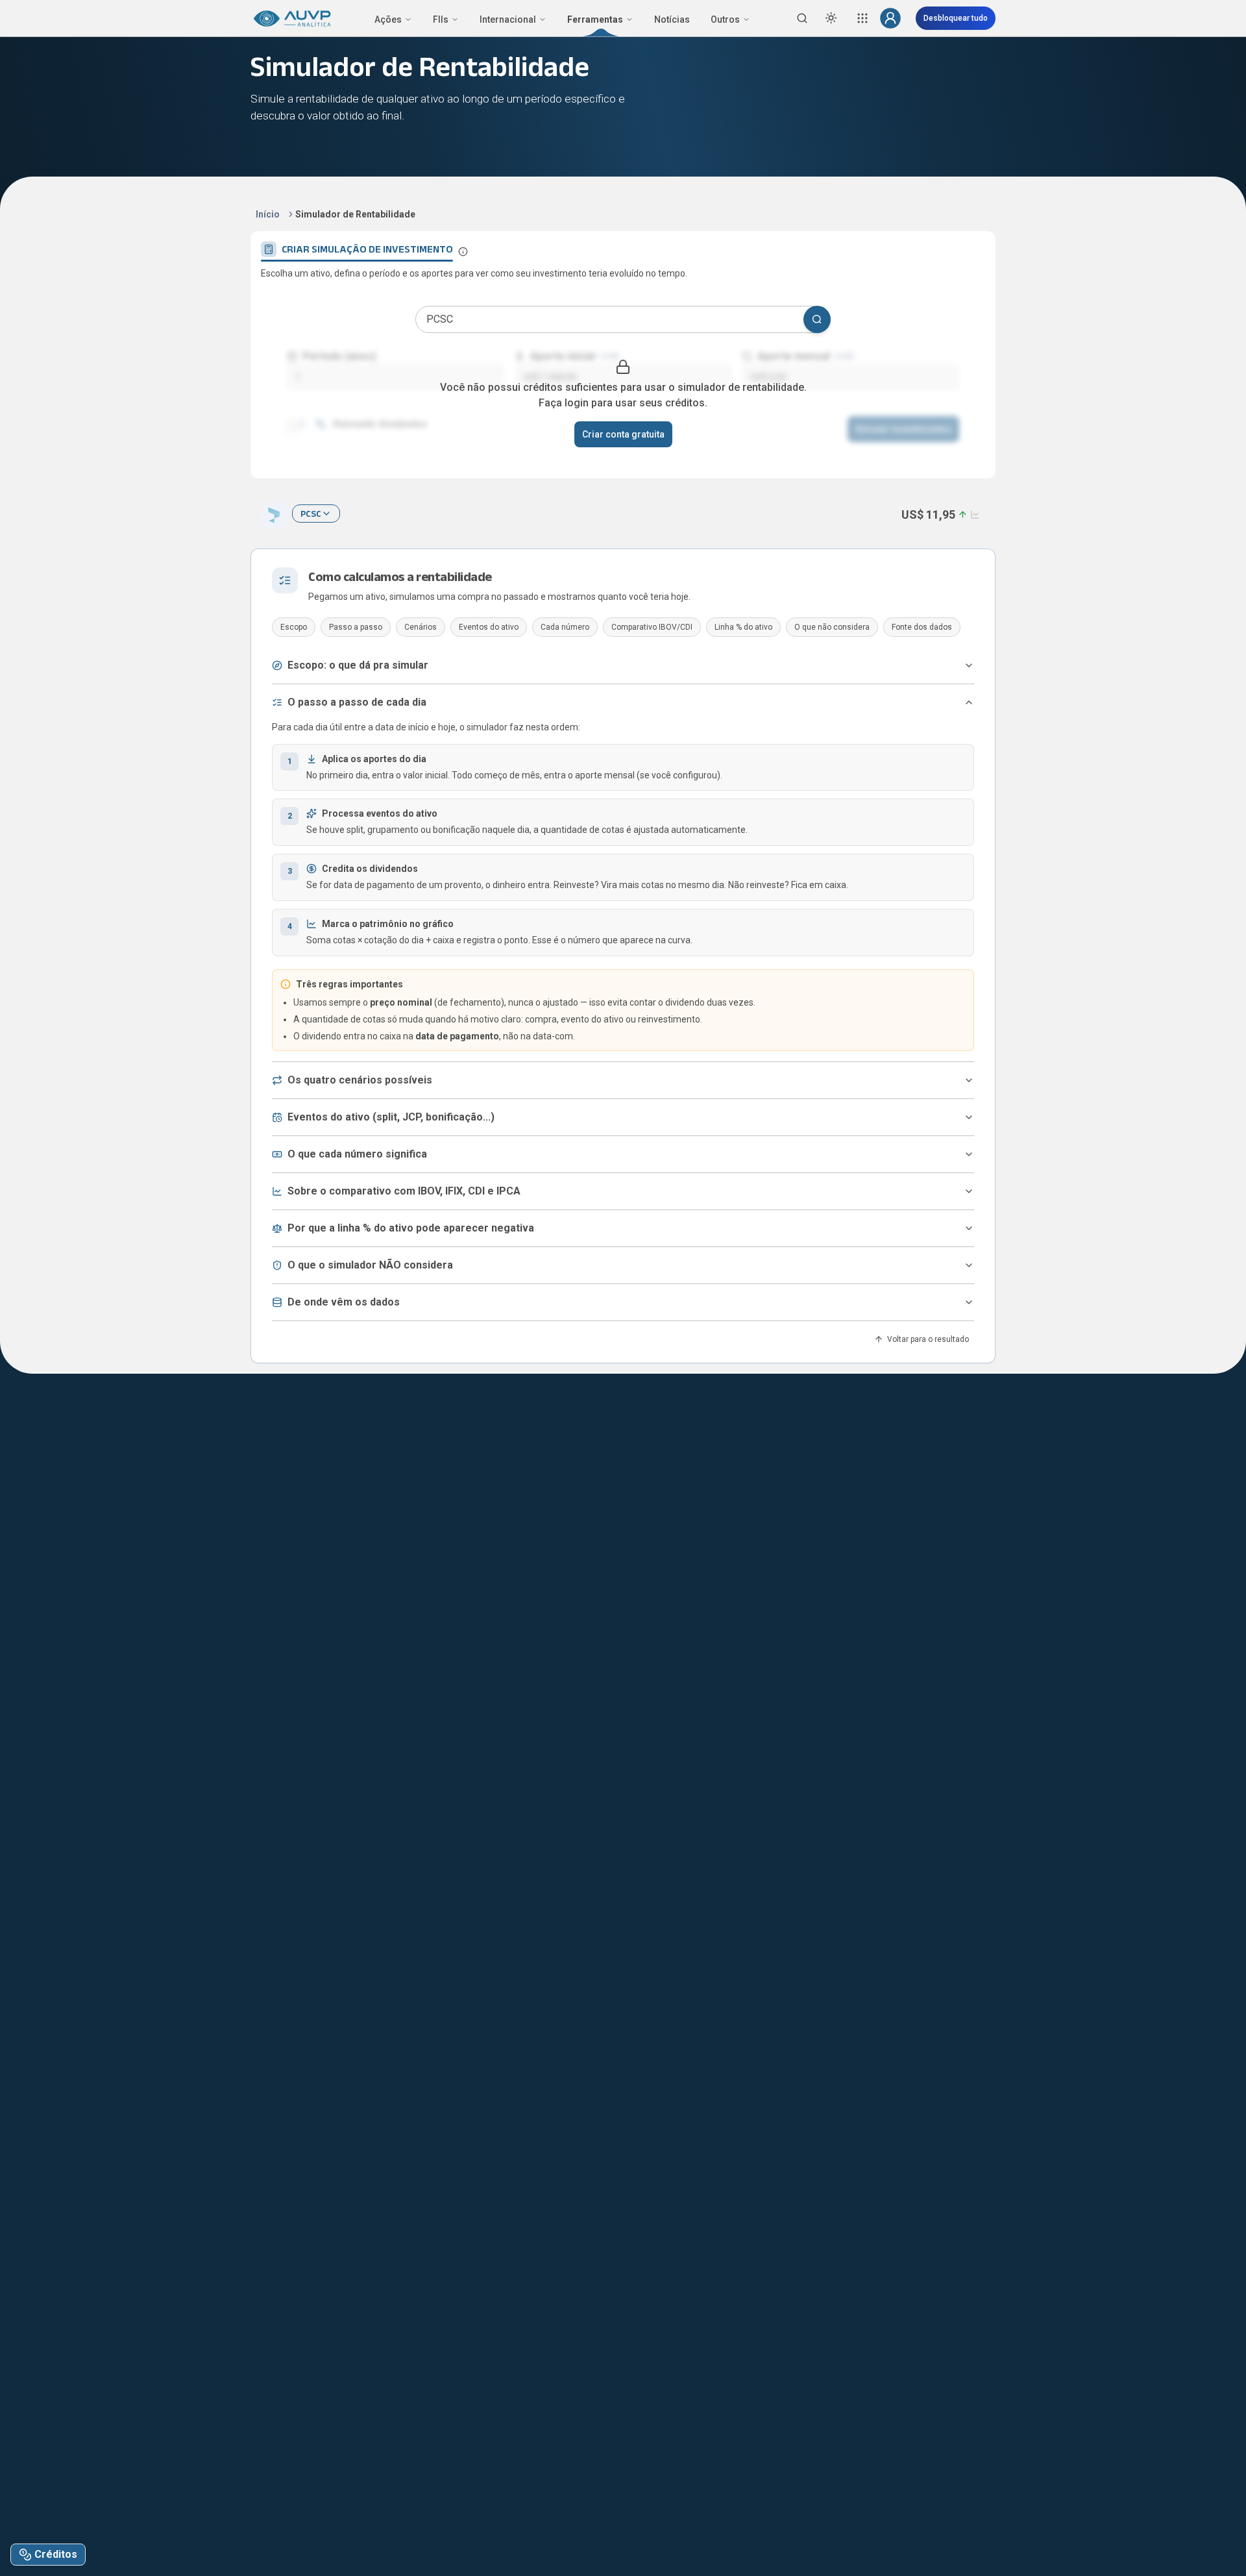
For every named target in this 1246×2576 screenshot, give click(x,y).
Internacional (508, 19)
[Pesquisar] (817, 319)
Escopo (294, 627)
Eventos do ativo (489, 627)
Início (268, 214)
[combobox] (316, 514)
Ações (388, 19)
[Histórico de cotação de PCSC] (974, 514)
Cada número (565, 627)
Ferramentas (595, 19)
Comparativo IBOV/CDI (652, 627)
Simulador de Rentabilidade (355, 214)
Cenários (421, 627)
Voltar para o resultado (928, 1339)
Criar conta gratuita (623, 434)
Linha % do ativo (743, 627)
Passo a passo (356, 627)
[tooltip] (463, 252)
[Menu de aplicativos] (862, 18)
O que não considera (832, 627)
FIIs (441, 19)
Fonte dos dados (922, 627)
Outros (725, 19)
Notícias (672, 19)
